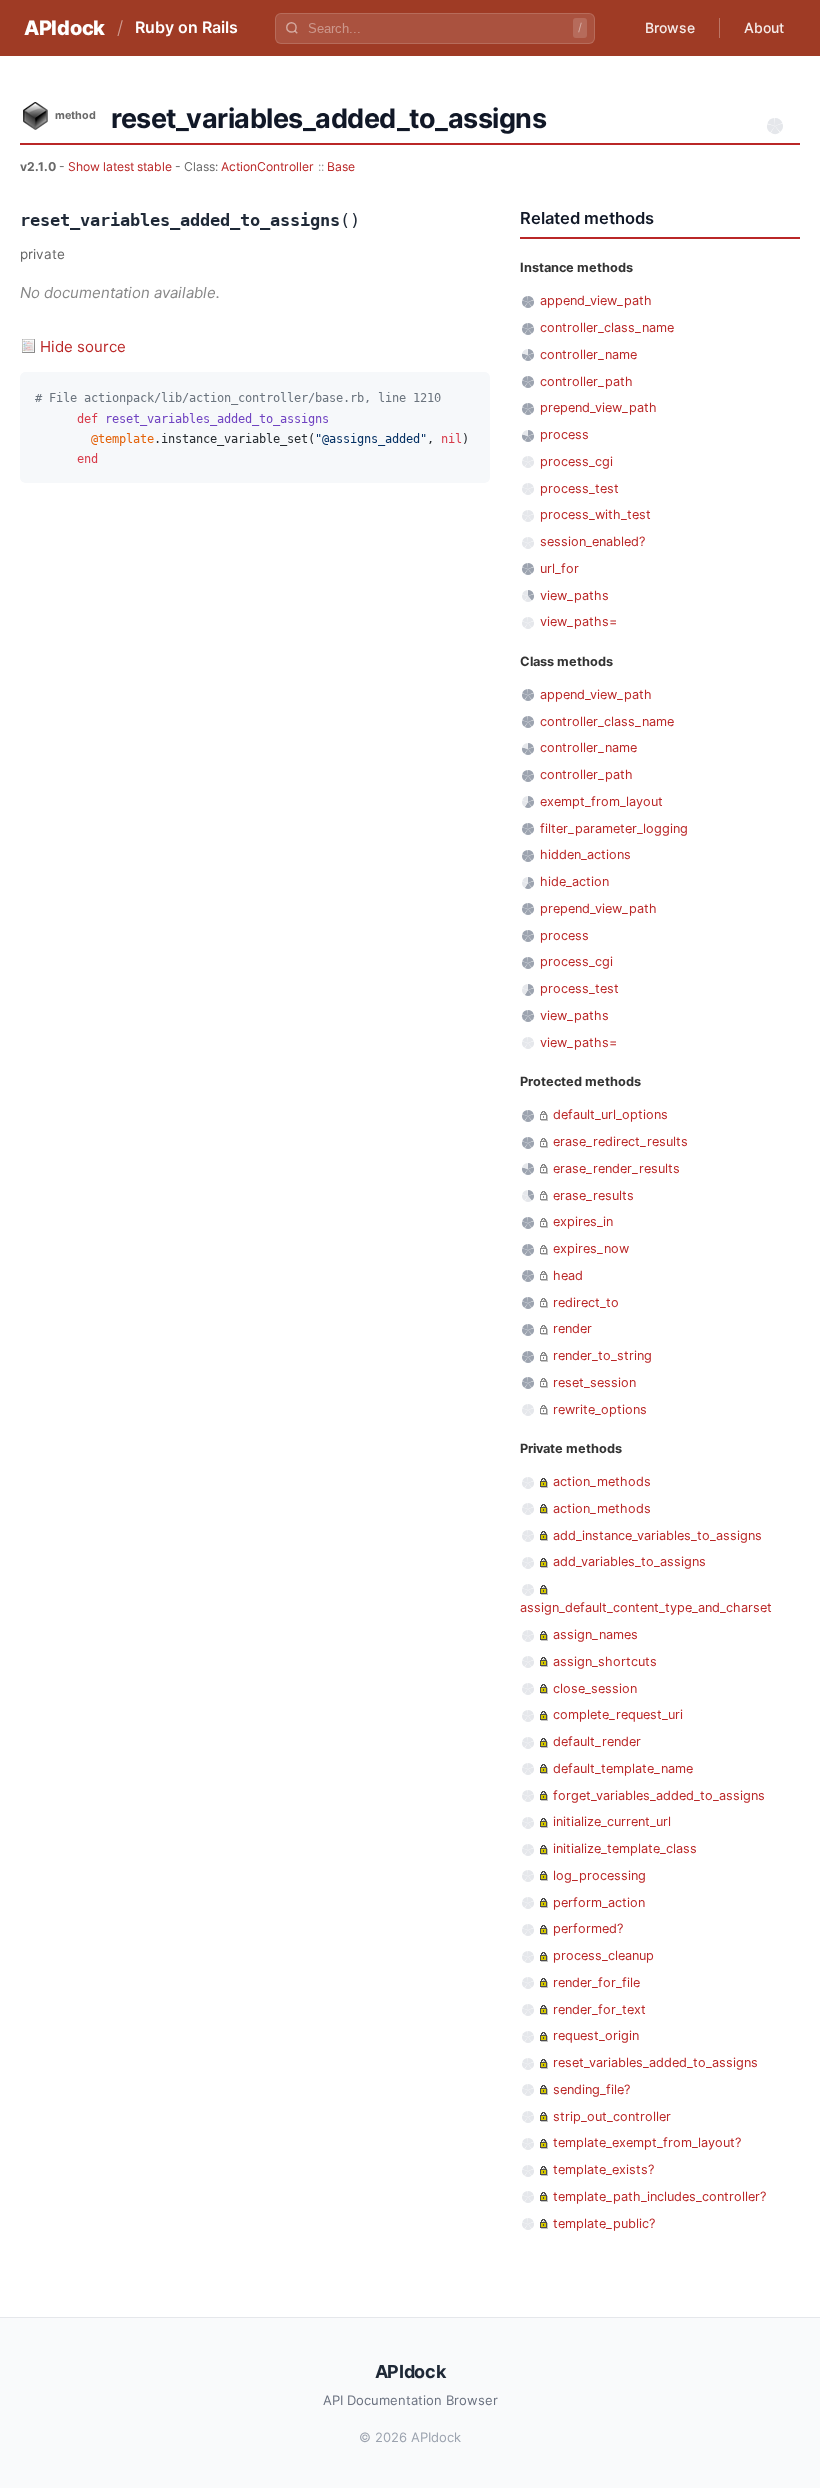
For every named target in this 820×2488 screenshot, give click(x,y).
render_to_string (602, 1355)
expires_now (591, 1248)
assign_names (595, 1634)
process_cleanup (603, 1955)
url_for (559, 568)
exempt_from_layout (601, 801)
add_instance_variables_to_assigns (657, 1535)
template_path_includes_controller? (659, 2196)
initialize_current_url (612, 1821)
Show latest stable (121, 166)
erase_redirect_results (620, 1141)
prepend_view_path (598, 407)
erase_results (593, 1195)
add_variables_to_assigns (629, 1561)
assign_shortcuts (605, 1661)
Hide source (83, 346)
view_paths (574, 595)
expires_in (583, 1221)
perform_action (599, 1902)
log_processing (599, 1875)
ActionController (267, 166)
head (568, 1275)
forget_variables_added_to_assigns (659, 1795)
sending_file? (591, 2089)
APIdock (64, 28)
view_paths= (578, 621)
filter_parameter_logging (614, 828)
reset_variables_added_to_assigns (655, 2062)
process (564, 434)
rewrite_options (600, 1409)
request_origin (596, 2035)
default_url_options (610, 1114)
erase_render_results (616, 1168)
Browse (670, 27)
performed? (588, 1928)
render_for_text (599, 2009)
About (764, 27)
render (572, 1328)
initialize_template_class (625, 1848)
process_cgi (576, 461)
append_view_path (596, 300)
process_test (579, 488)
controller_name (588, 354)
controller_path (586, 381)
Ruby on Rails (186, 27)
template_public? (604, 2223)
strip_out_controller (612, 2116)
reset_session (594, 1382)
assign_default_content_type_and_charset (646, 1607)
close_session (595, 1688)
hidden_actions (585, 854)
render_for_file (596, 1982)
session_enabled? (592, 541)
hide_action (574, 881)
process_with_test (595, 514)
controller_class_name (607, 327)
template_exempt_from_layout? (647, 2142)
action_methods (602, 1481)
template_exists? (603, 2169)
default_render (597, 1741)
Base (341, 166)
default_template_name (623, 1768)
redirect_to (586, 1302)
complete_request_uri (618, 1714)
